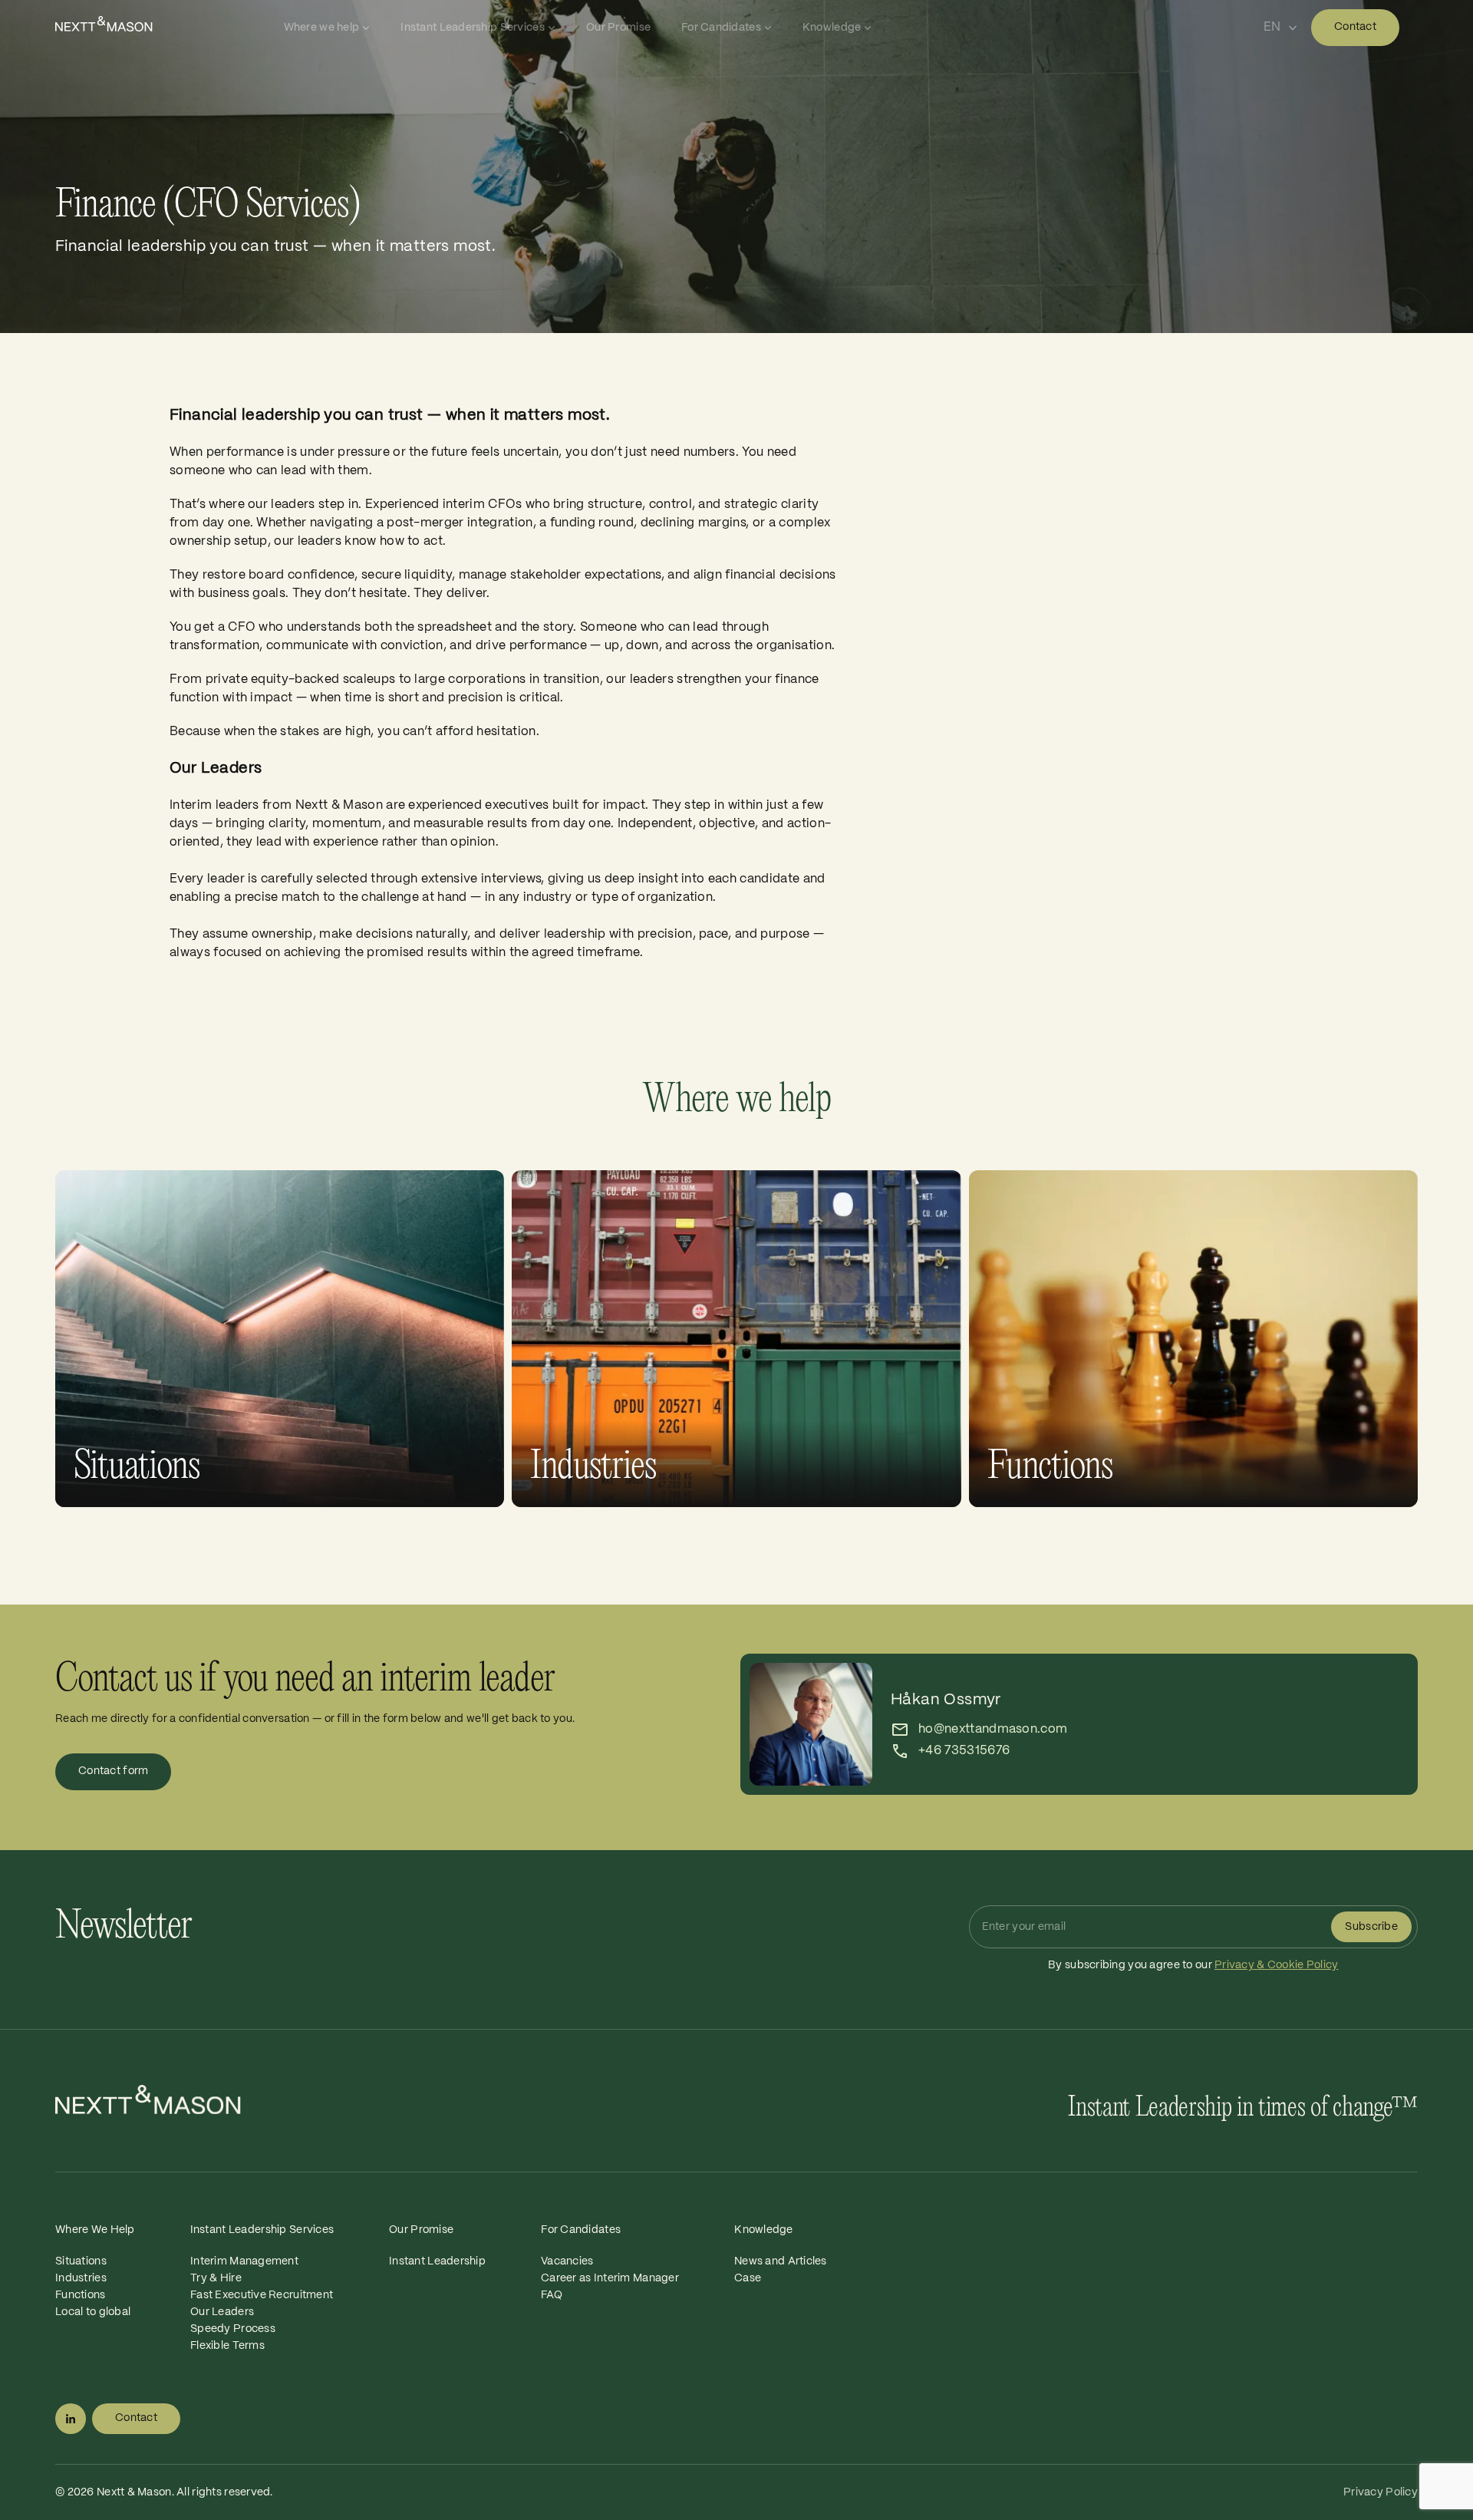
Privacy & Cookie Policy (1276, 1965)
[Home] (166, 24)
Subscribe (1371, 1927)
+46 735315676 (964, 1751)
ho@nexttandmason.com (993, 1729)
